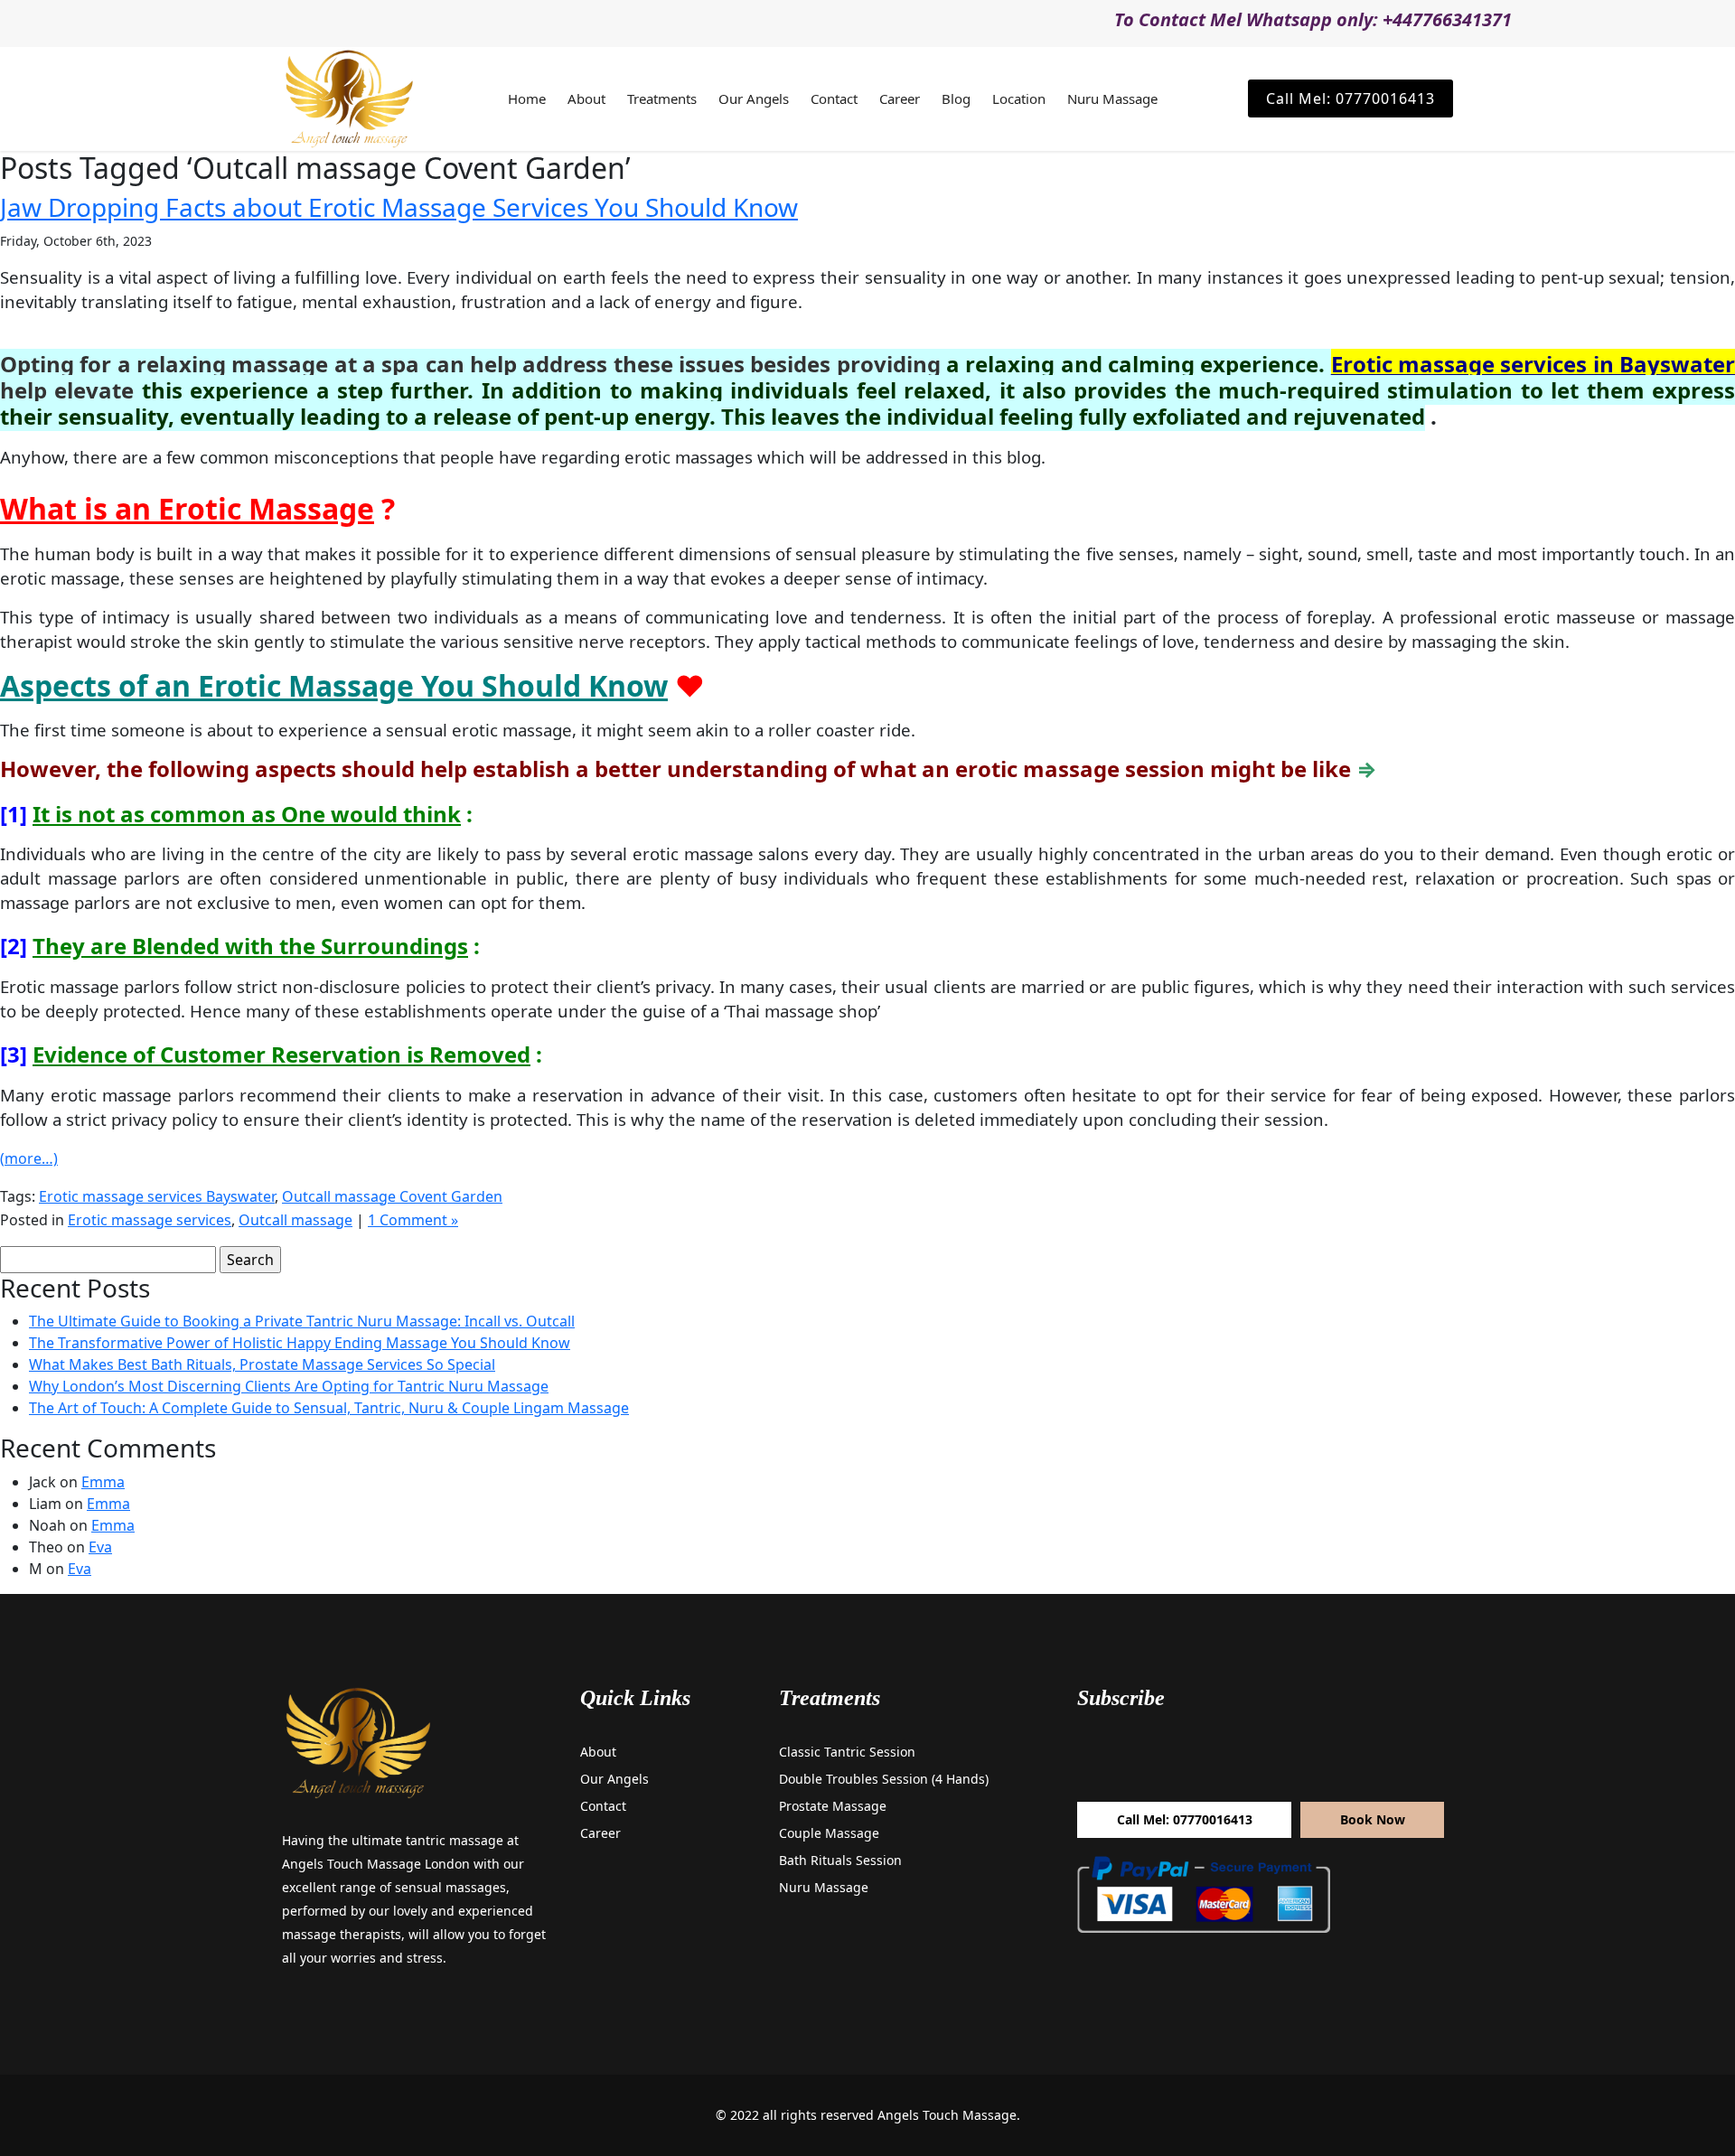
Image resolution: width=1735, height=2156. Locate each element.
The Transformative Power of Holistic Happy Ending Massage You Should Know (300, 1343)
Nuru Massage (1112, 98)
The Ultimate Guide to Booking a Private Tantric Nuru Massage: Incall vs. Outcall (302, 1321)
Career (900, 98)
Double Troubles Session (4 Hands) (884, 1779)
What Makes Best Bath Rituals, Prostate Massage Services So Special (262, 1364)
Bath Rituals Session (840, 1860)
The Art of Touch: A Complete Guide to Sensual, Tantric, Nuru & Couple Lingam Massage (329, 1408)
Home (527, 98)
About (586, 98)
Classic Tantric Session (847, 1752)
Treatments (662, 98)
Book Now (1373, 1819)
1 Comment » (413, 1220)
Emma (103, 1482)
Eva (100, 1547)
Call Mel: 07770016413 (1350, 98)
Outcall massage (295, 1220)
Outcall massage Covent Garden (392, 1196)
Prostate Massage (833, 1806)
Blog (956, 98)
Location (1019, 98)
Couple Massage (829, 1833)
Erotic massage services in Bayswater (1533, 364)
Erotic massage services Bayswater (157, 1196)
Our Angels (754, 98)
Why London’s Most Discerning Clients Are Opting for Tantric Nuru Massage (289, 1386)
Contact (834, 98)
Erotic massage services (150, 1220)
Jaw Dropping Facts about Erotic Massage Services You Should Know (399, 207)
